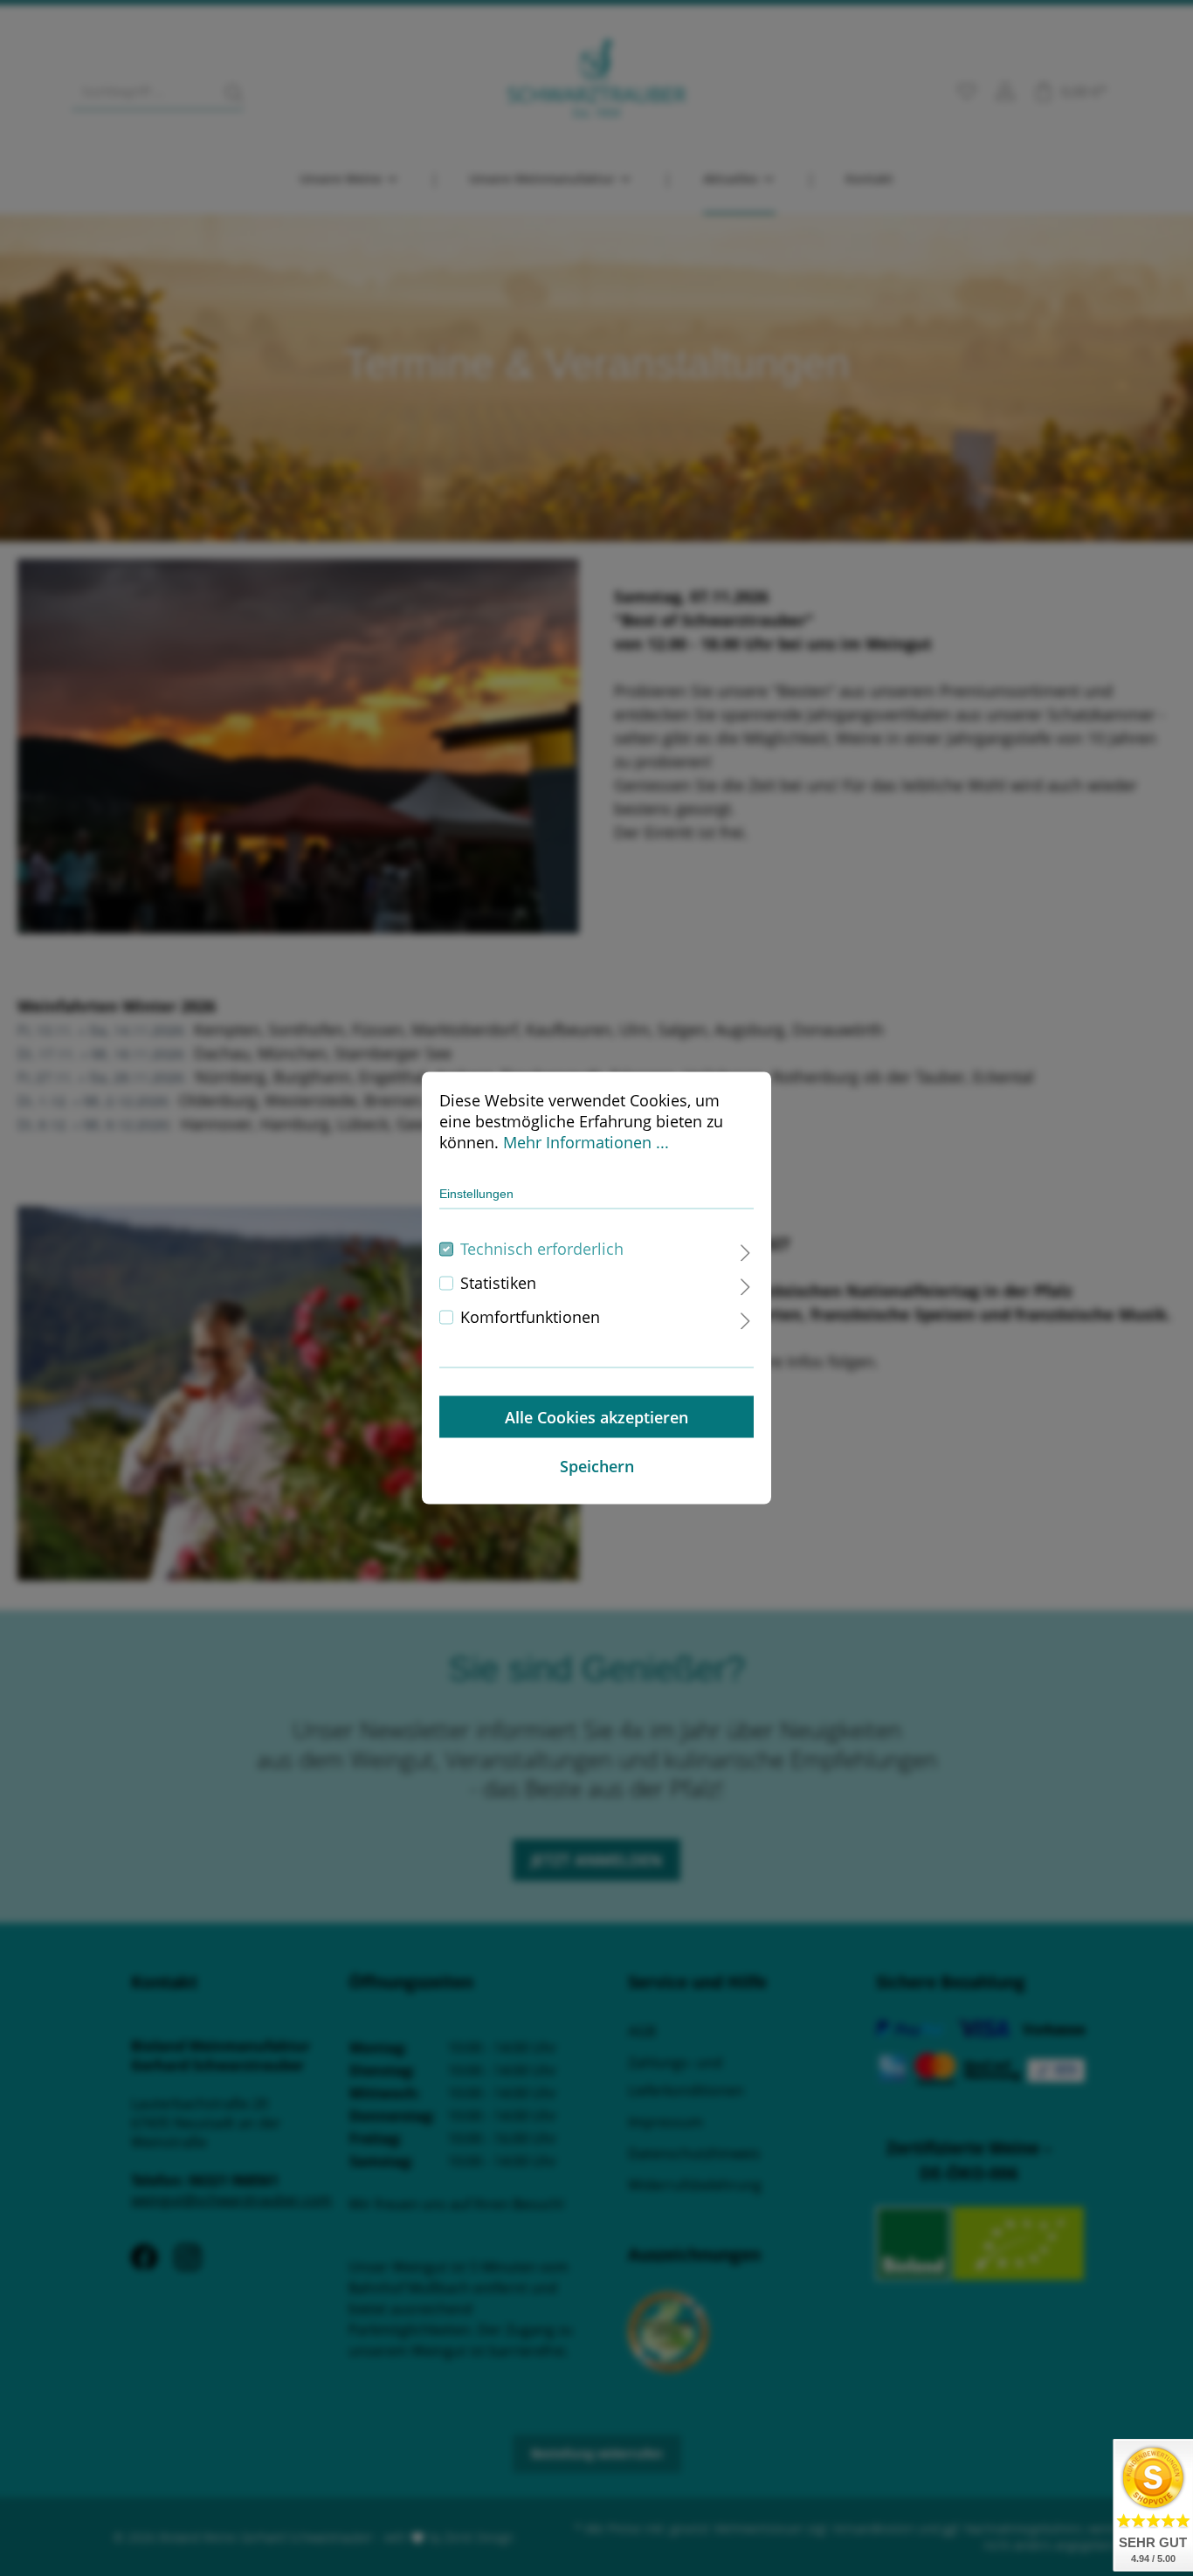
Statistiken (498, 1283)
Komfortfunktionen (530, 1317)
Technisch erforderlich (542, 1249)
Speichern (597, 1466)
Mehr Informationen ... (586, 1142)
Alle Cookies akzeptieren (596, 1417)
